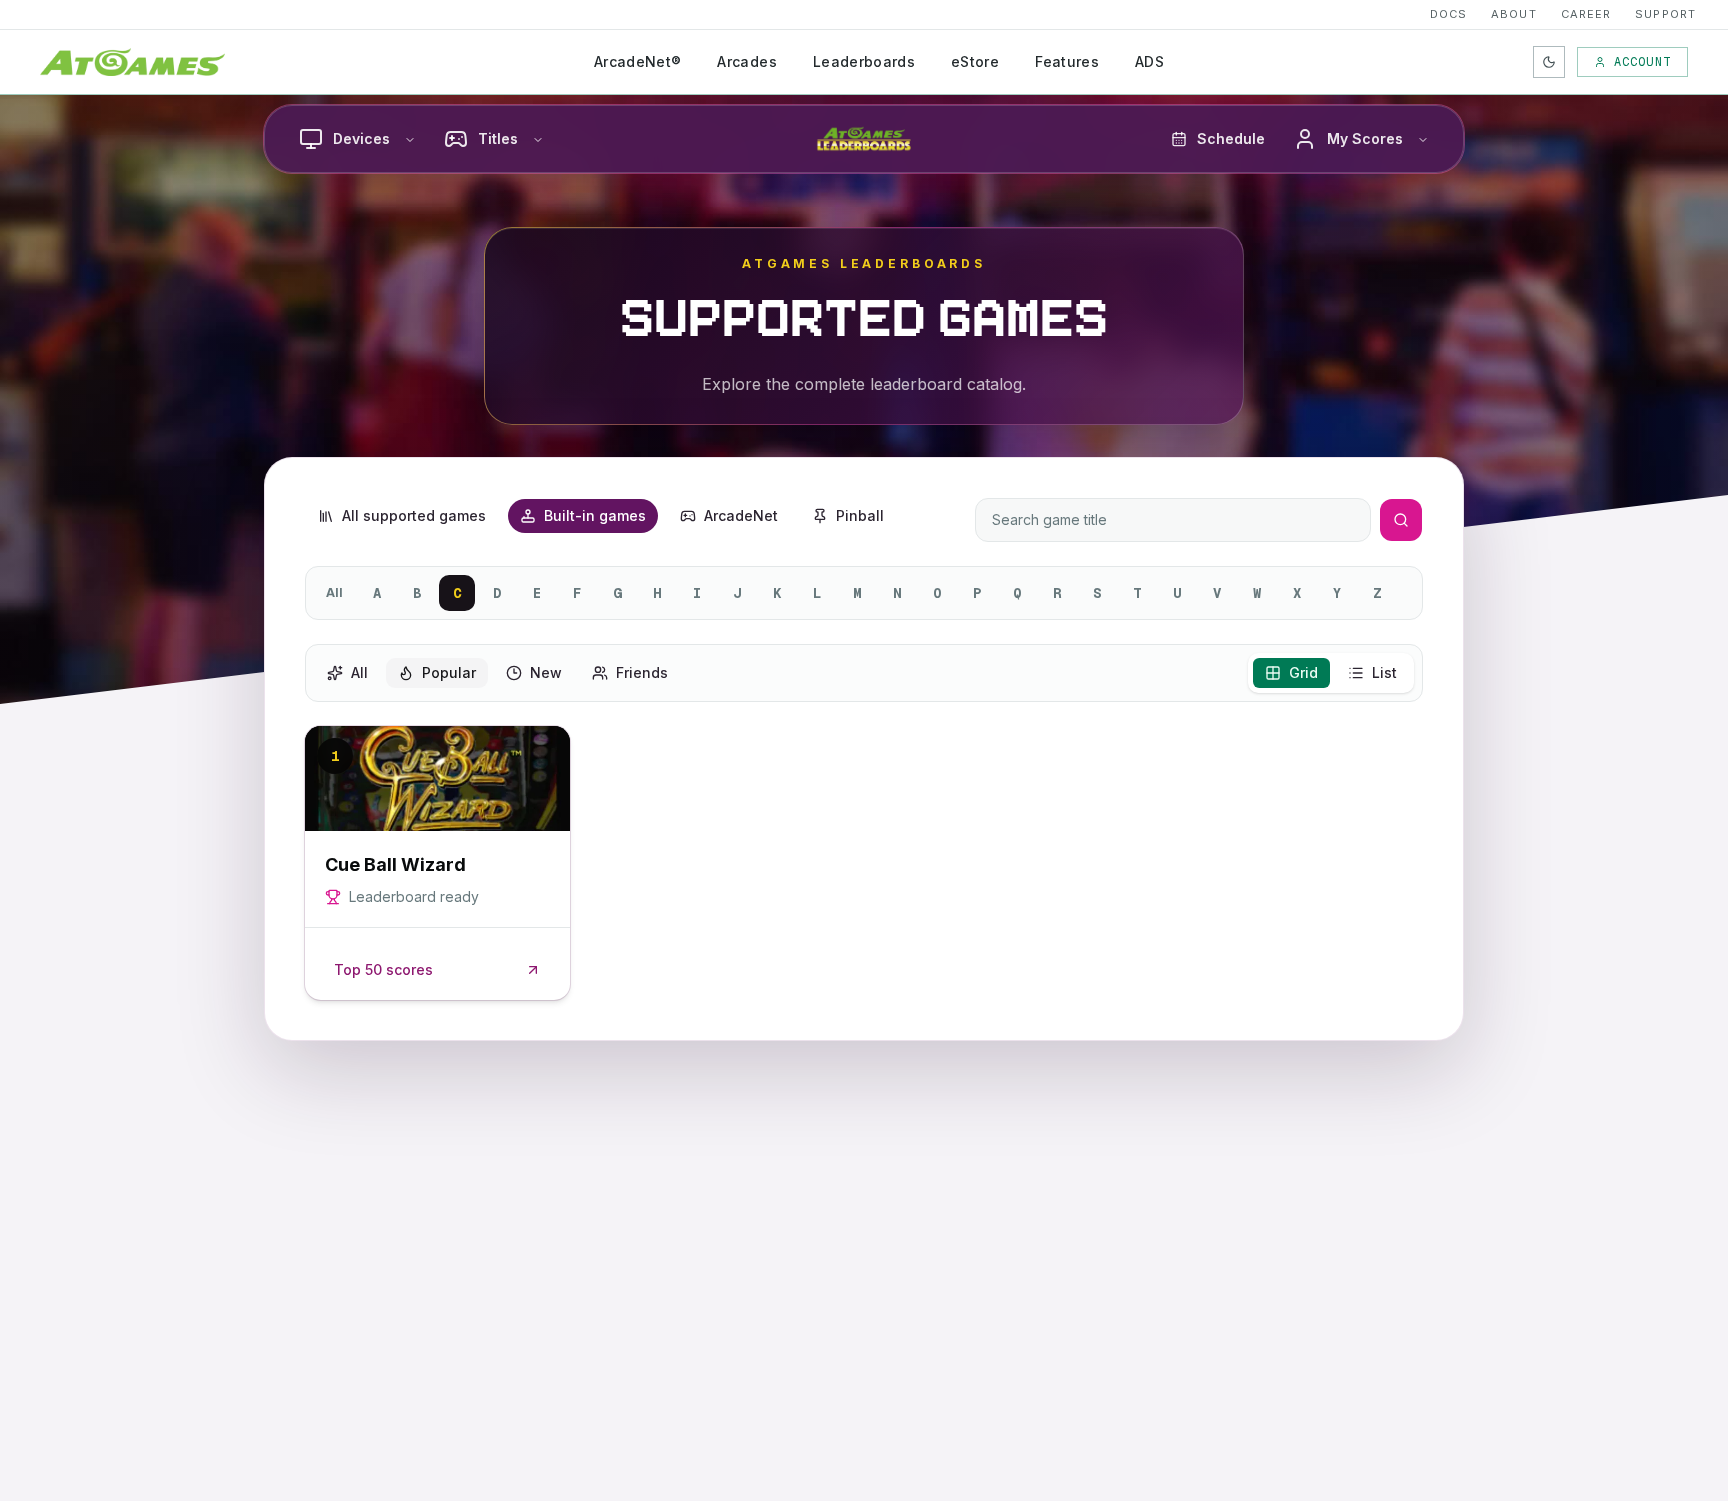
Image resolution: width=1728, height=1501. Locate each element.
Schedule (1231, 138)
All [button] (359, 672)
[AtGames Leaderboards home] (864, 139)
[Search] (1401, 520)
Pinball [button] (860, 515)
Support (1665, 14)
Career (1586, 14)
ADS (1149, 61)
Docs (1448, 14)
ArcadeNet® (638, 61)
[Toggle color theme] (1549, 62)
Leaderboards (864, 61)
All (334, 592)
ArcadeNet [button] (741, 515)
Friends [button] (642, 672)
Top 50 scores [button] (383, 969)
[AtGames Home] (132, 62)
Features (1067, 61)
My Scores (1365, 138)
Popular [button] (449, 672)
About (1514, 14)
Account (1642, 62)
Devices (361, 138)
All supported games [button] (414, 515)
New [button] (546, 672)
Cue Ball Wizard (395, 864)
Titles (498, 138)
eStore (975, 61)
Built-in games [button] (595, 515)
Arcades (746, 61)
